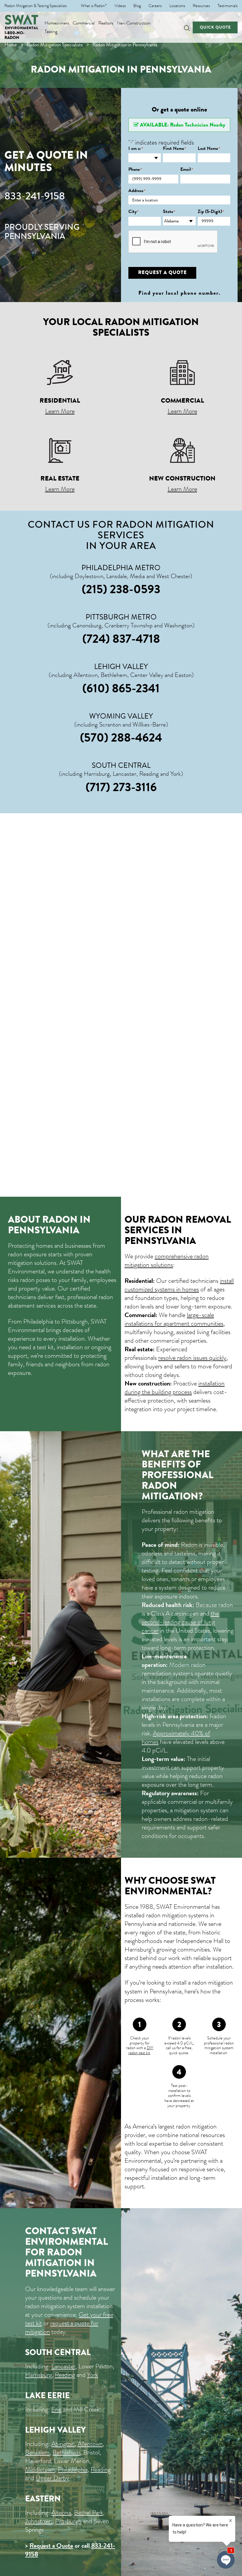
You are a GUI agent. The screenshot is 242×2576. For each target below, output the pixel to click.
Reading (65, 2375)
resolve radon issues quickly (192, 1358)
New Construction (134, 23)
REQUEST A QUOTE (162, 272)
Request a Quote (51, 2545)
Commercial (84, 23)
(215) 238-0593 (121, 589)
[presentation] (173, 242)
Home (11, 45)
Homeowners (57, 23)
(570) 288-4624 (121, 737)
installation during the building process (175, 1388)
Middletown (40, 2469)
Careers (155, 6)
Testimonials (228, 6)
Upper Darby (52, 2478)
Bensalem (37, 2452)
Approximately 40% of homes (176, 1737)
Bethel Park (89, 2512)
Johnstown (39, 2521)
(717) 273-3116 (121, 787)
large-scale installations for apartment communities (174, 1319)
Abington (63, 2444)
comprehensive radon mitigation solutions (167, 1260)
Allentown (90, 2444)
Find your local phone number (179, 293)
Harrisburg (39, 2375)
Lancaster (63, 2366)
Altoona (61, 2512)
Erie (56, 2409)
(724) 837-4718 (121, 639)
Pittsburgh (68, 2521)
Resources (201, 6)
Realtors (106, 23)
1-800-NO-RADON (14, 35)
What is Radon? (94, 6)
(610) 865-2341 (121, 688)
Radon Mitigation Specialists (55, 45)
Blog (137, 6)
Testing (51, 32)
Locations (177, 6)
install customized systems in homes (179, 1285)
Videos (120, 6)
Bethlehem (66, 2452)
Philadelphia (73, 2469)
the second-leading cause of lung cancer (180, 1622)
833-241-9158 (35, 196)
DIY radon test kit (141, 2050)
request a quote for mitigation (62, 2327)
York (93, 2375)
